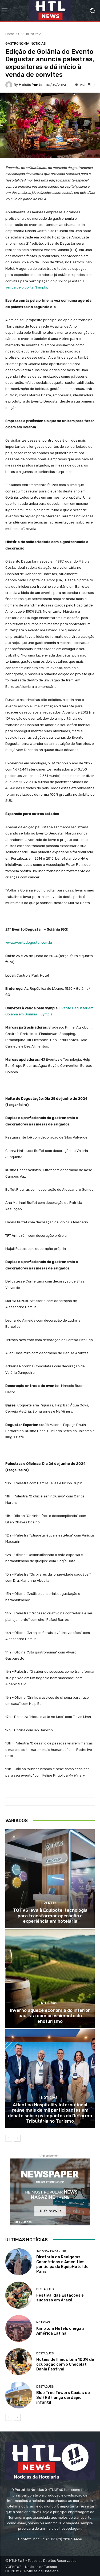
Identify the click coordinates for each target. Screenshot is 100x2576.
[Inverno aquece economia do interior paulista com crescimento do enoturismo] (50, 1979)
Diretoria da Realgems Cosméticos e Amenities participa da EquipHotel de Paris (62, 2264)
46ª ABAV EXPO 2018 (51, 2251)
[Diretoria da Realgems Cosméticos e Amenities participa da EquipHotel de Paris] (19, 2262)
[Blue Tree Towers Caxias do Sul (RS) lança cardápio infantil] (19, 2395)
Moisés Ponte (31, 85)
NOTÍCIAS (38, 43)
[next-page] (17, 2138)
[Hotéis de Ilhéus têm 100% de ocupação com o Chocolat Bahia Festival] (19, 2362)
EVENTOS (49, 1903)
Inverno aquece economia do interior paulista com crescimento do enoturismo (50, 2016)
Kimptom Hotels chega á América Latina (60, 2331)
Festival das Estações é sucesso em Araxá (60, 2298)
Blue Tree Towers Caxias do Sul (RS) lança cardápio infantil (63, 2397)
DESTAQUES (45, 2289)
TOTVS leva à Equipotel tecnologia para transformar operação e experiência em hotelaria (50, 1916)
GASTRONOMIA (30, 34)
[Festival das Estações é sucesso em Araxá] (19, 2295)
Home (10, 34)
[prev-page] (9, 2138)
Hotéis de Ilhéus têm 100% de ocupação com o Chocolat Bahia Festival (65, 2364)
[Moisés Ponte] (10, 85)
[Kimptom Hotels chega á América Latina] (19, 2329)
